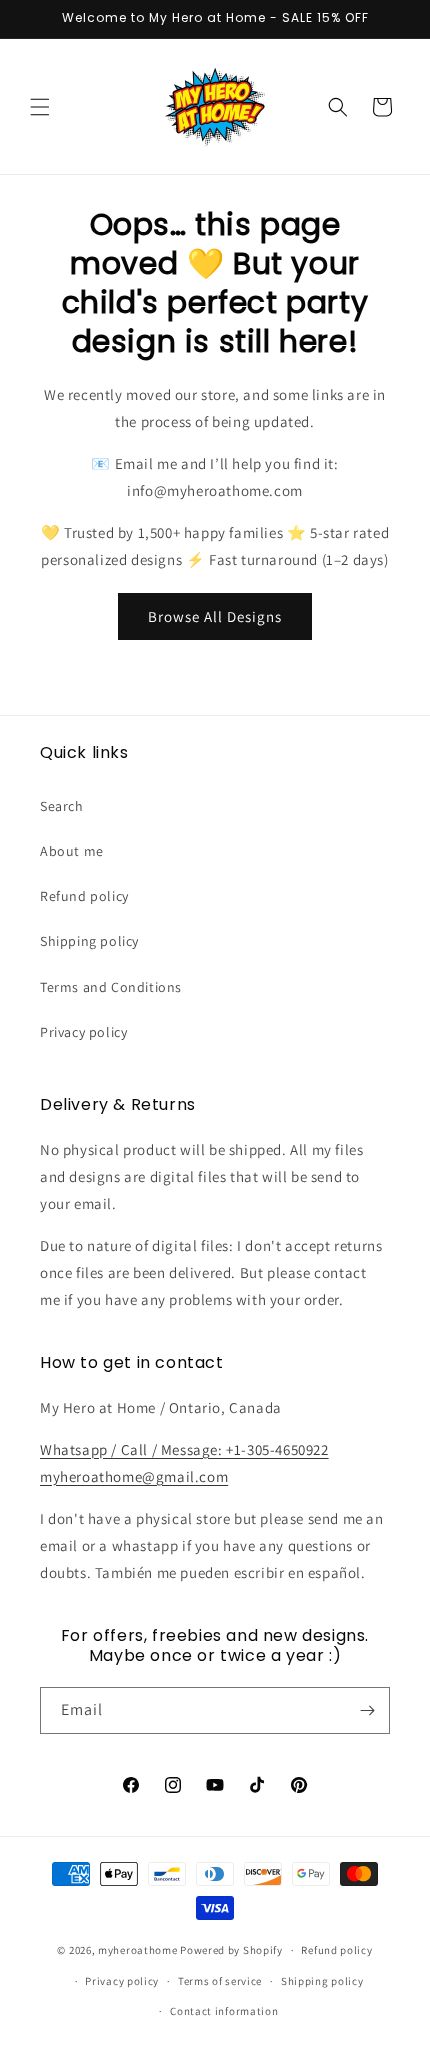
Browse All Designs (215, 616)
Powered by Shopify (231, 1950)
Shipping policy (89, 941)
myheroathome (137, 1950)
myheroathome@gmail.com (134, 1476)
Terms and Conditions (111, 987)
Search (62, 806)
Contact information (224, 2011)
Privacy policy (83, 1032)
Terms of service (220, 1981)
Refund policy (84, 896)
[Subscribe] (367, 1710)
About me (72, 851)
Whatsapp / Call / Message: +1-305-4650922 (184, 1449)
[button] (40, 107)
